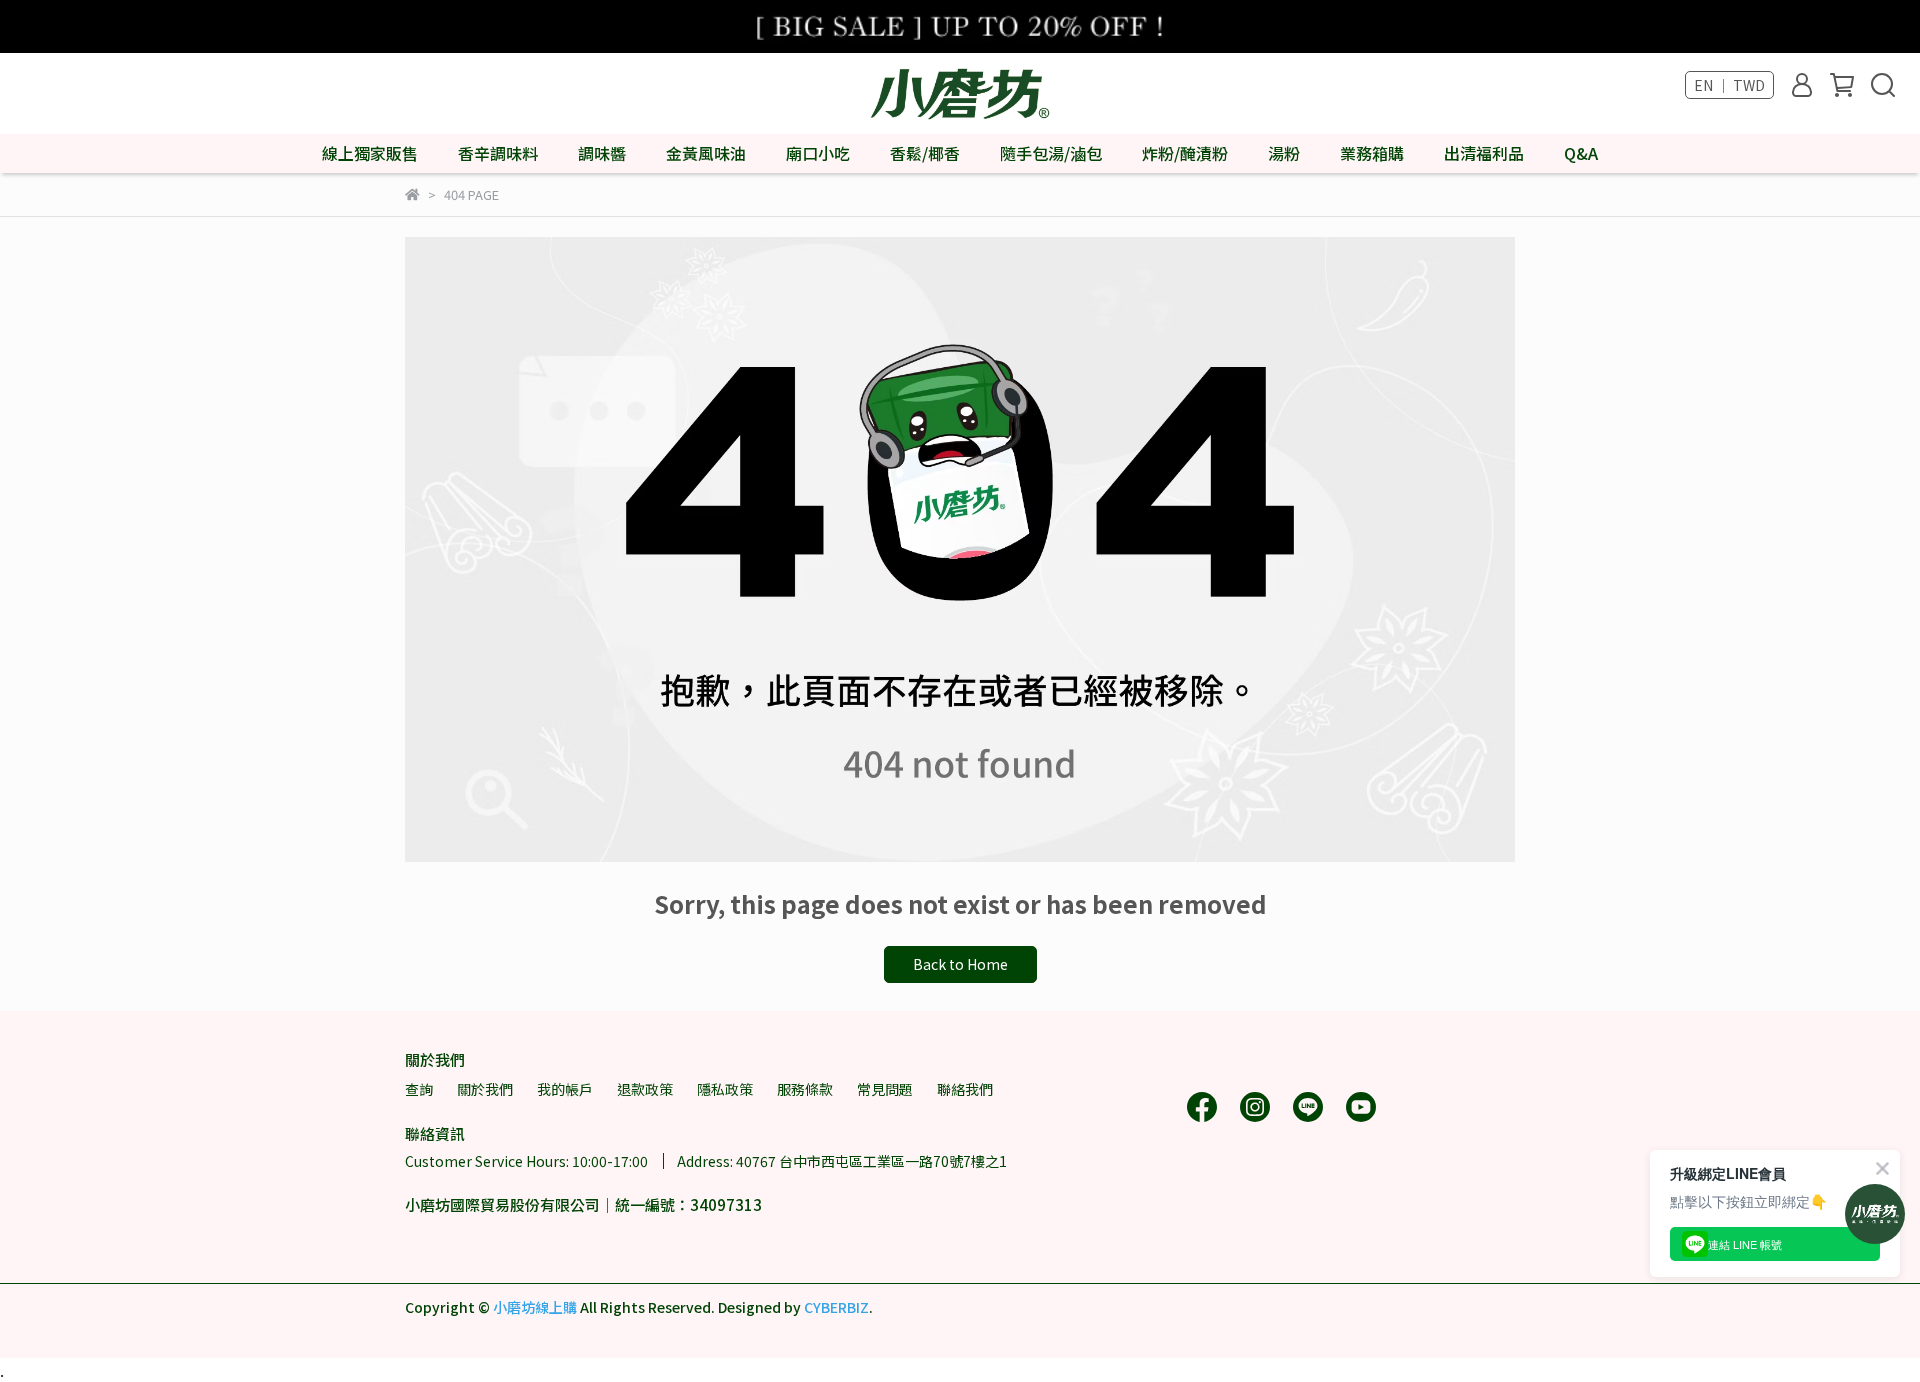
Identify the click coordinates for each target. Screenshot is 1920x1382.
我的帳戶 (565, 1089)
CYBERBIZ (836, 1307)
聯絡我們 (965, 1089)
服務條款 (805, 1089)
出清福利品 (1484, 153)
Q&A (1581, 153)
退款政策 (645, 1089)
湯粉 (1284, 153)
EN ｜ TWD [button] (1729, 85)
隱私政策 (725, 1089)
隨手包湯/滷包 (1051, 153)
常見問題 (885, 1089)
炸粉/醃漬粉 (1185, 153)
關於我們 (485, 1089)
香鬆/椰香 (925, 153)
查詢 (419, 1089)
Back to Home (960, 964)
